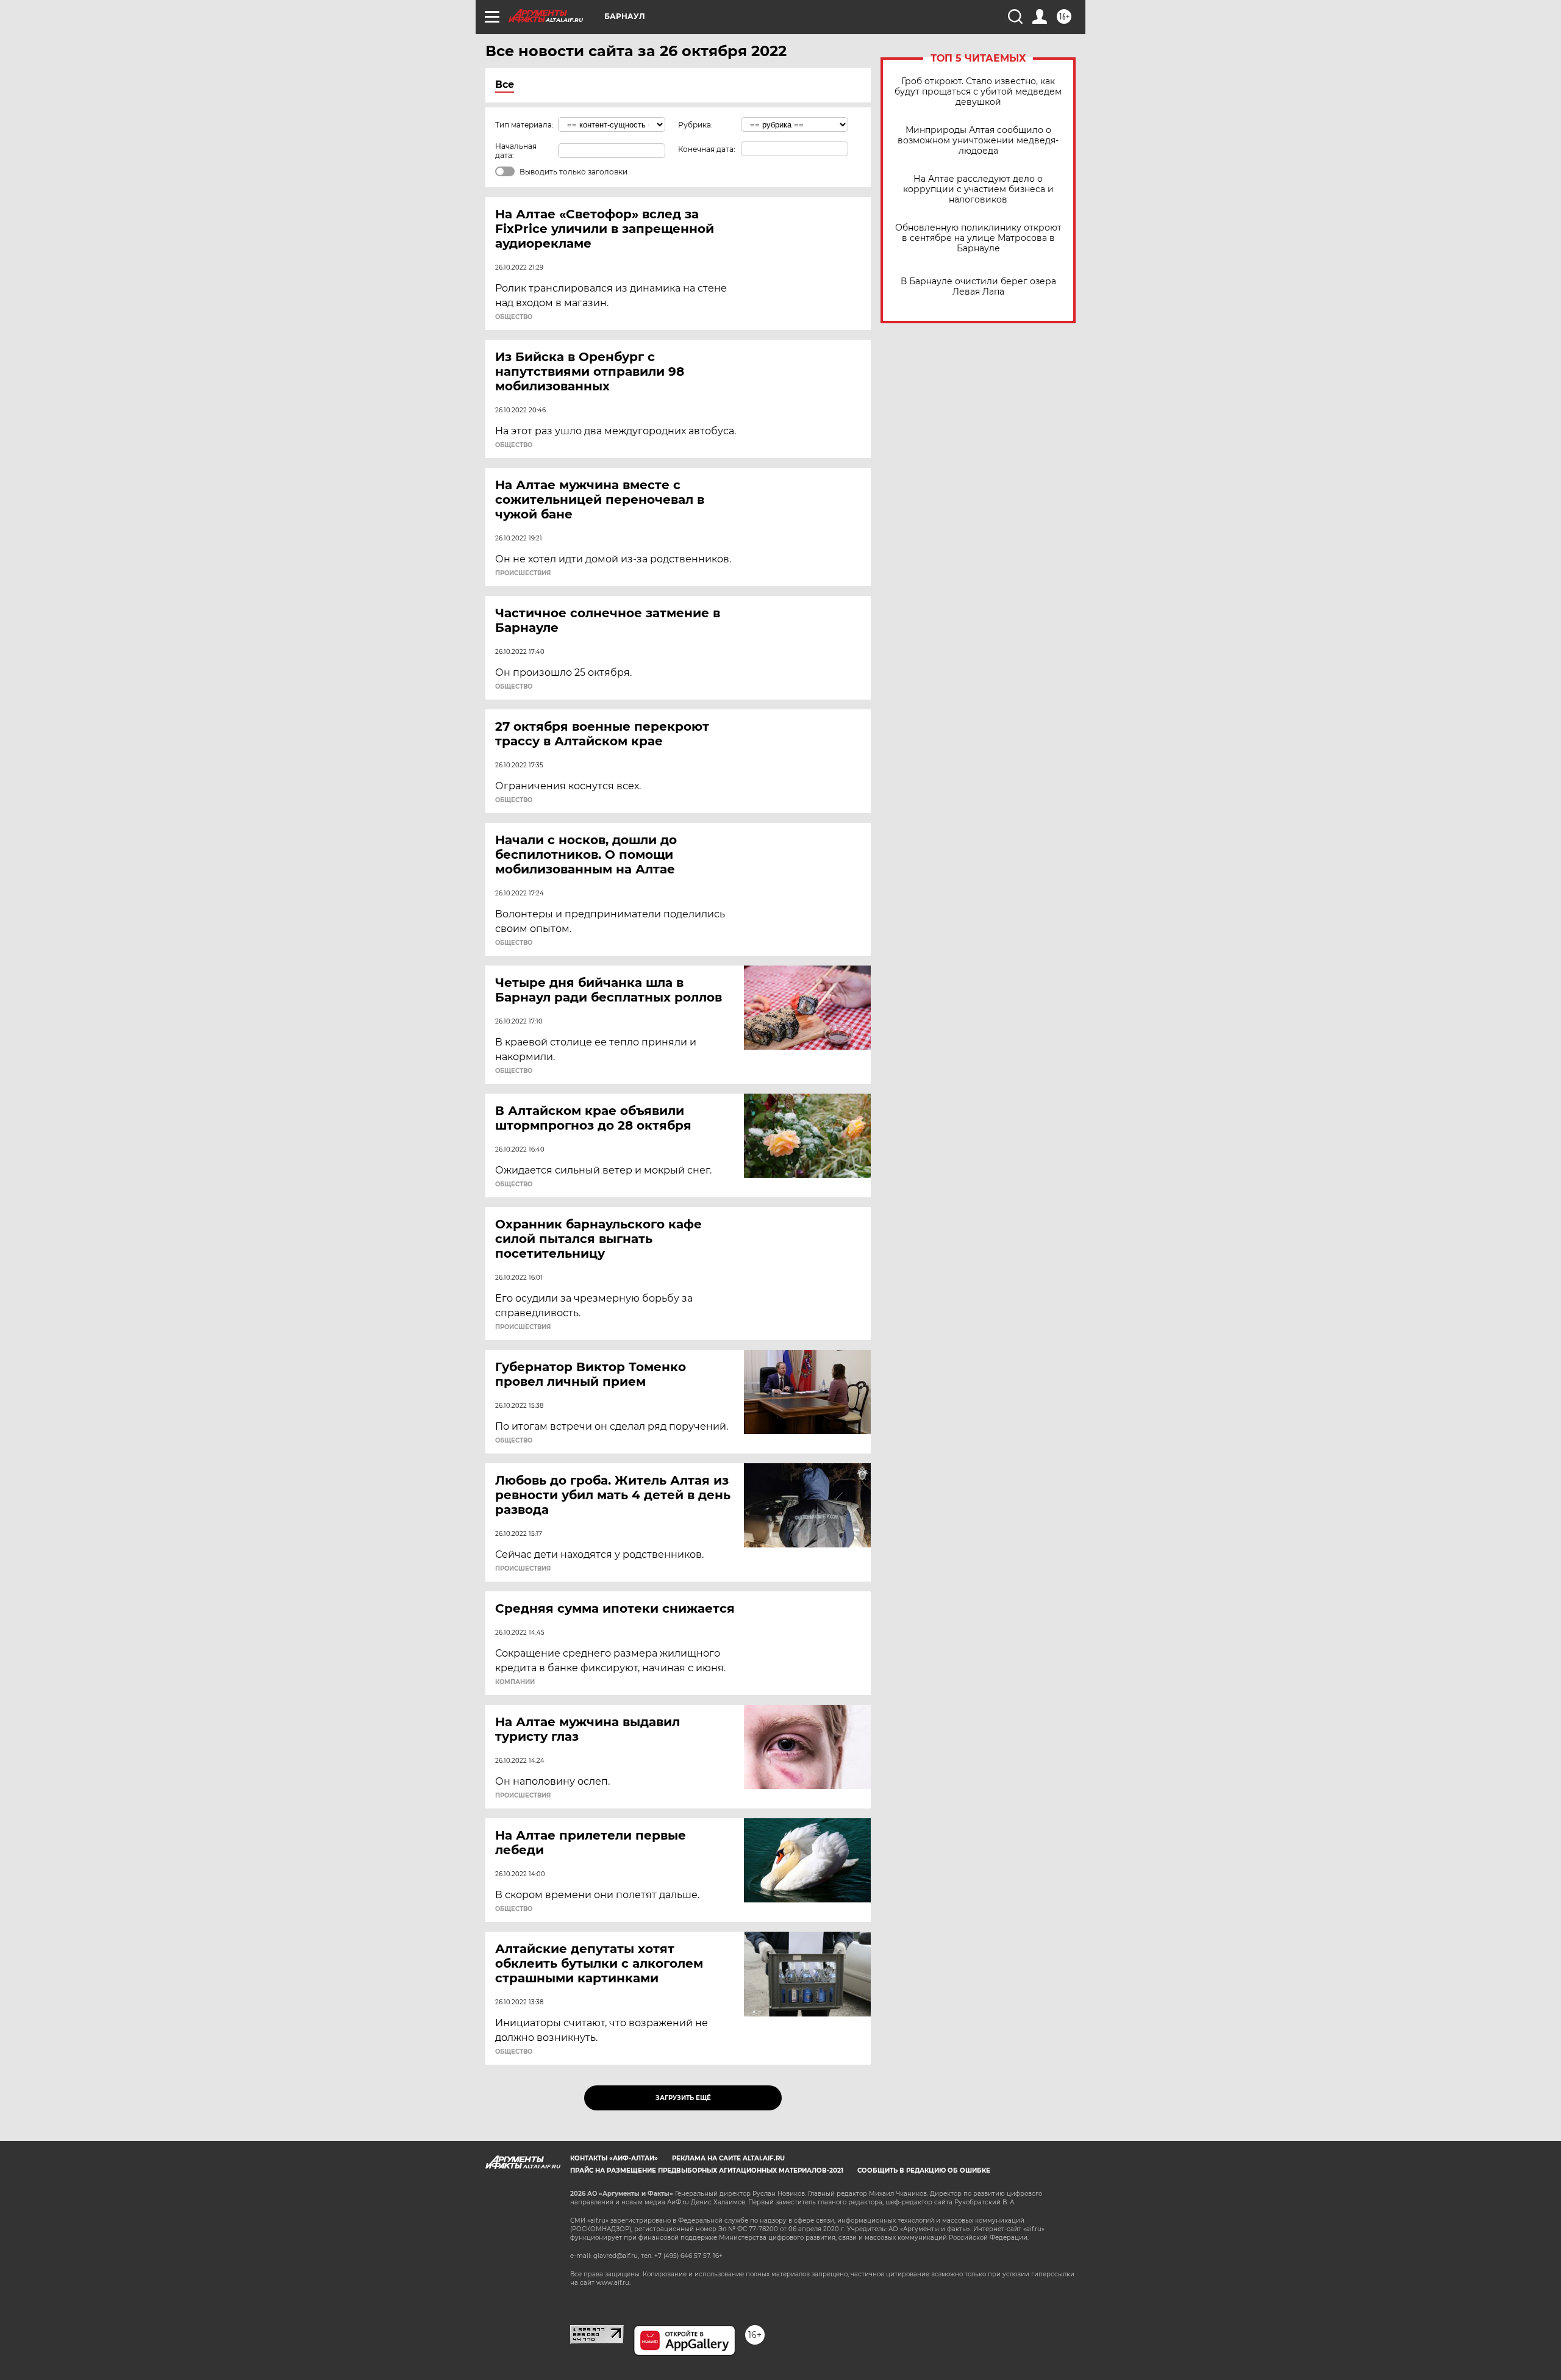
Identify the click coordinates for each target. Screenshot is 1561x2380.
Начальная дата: (516, 151)
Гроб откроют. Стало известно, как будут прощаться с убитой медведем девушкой (978, 92)
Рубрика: (695, 125)
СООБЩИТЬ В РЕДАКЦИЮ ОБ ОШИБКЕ (924, 2170)
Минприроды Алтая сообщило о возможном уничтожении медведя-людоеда (978, 141)
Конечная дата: (707, 149)
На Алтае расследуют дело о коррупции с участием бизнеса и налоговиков (978, 189)
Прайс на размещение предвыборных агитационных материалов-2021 (707, 2170)
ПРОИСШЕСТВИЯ (523, 573)
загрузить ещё (683, 2098)
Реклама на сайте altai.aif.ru (728, 2158)
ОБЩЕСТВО (514, 317)
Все (505, 84)
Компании (515, 1682)
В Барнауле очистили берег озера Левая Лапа (978, 287)
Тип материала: (524, 125)
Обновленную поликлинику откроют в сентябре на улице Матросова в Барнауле (978, 238)
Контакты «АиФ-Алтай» (614, 2158)
